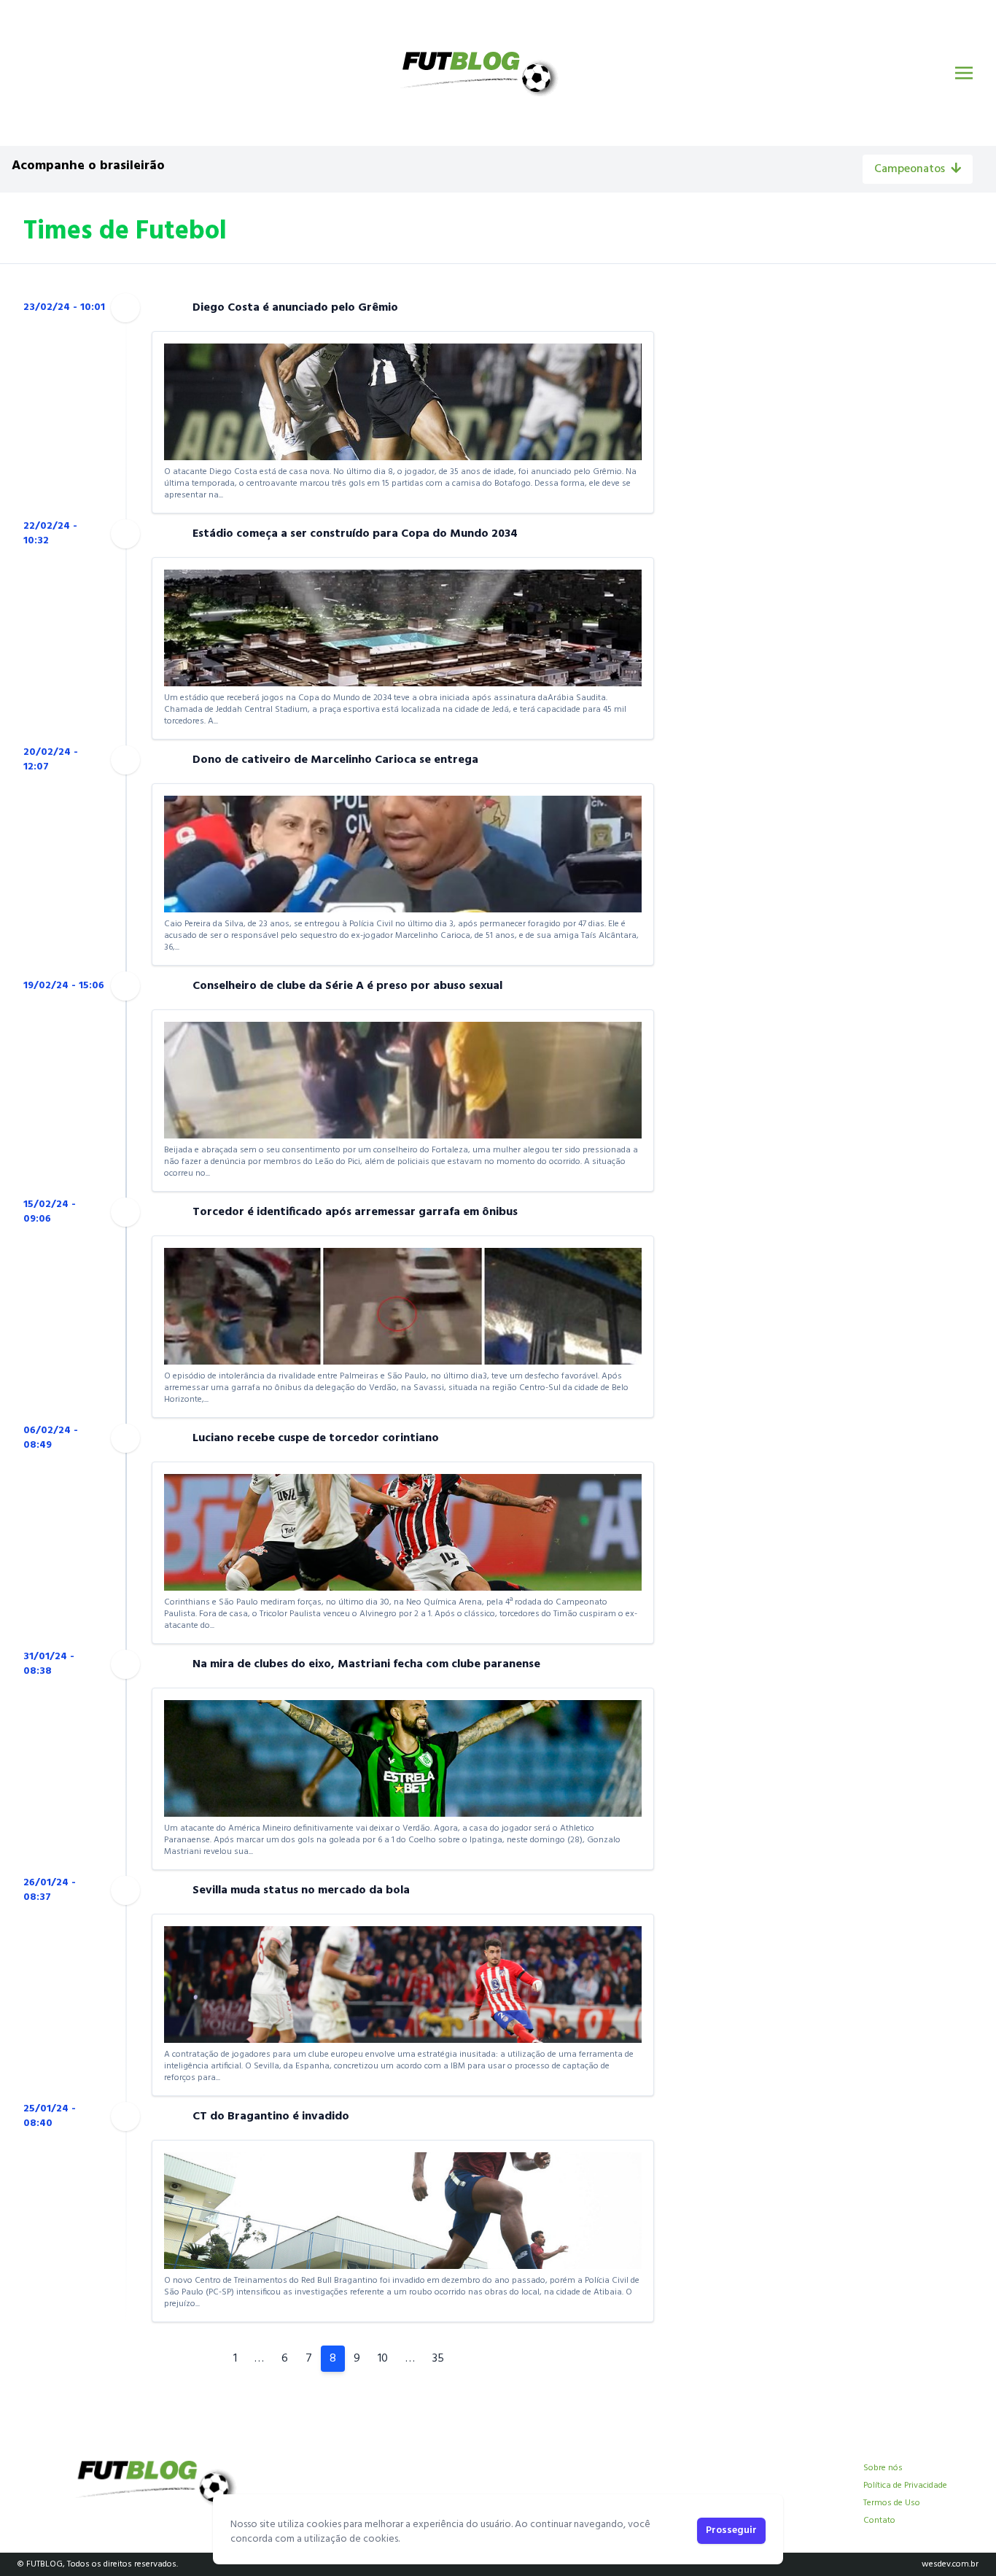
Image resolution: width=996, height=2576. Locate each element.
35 (438, 2359)
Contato (879, 2521)
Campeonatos (910, 169)
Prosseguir (731, 2530)
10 (383, 2359)
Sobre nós (883, 2468)
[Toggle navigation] (964, 73)
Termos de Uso (892, 2503)
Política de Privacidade (905, 2486)
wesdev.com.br (950, 2564)
